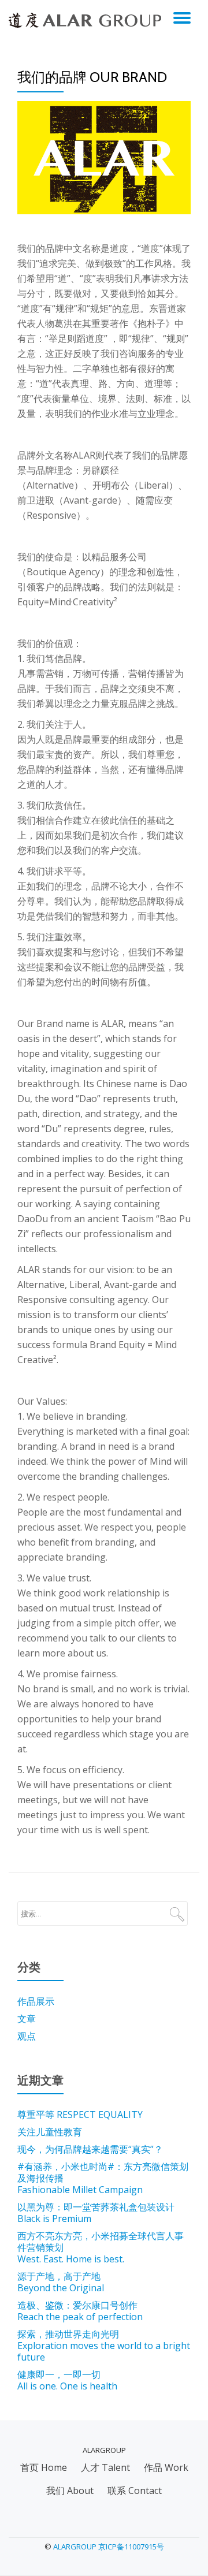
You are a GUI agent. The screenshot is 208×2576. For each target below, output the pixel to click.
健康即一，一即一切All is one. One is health (67, 2380)
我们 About (70, 2491)
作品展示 (36, 2001)
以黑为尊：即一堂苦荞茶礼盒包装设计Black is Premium (96, 2213)
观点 (27, 2036)
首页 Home (44, 2467)
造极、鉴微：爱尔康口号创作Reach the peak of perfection (80, 2311)
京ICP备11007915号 (131, 2547)
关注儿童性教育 (50, 2132)
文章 (27, 2019)
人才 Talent (105, 2467)
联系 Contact (135, 2491)
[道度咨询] (87, 20)
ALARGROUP (75, 2547)
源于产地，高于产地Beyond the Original (61, 2282)
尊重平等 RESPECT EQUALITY (80, 2115)
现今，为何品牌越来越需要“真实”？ (90, 2149)
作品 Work (166, 2467)
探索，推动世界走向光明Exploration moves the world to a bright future (104, 2346)
